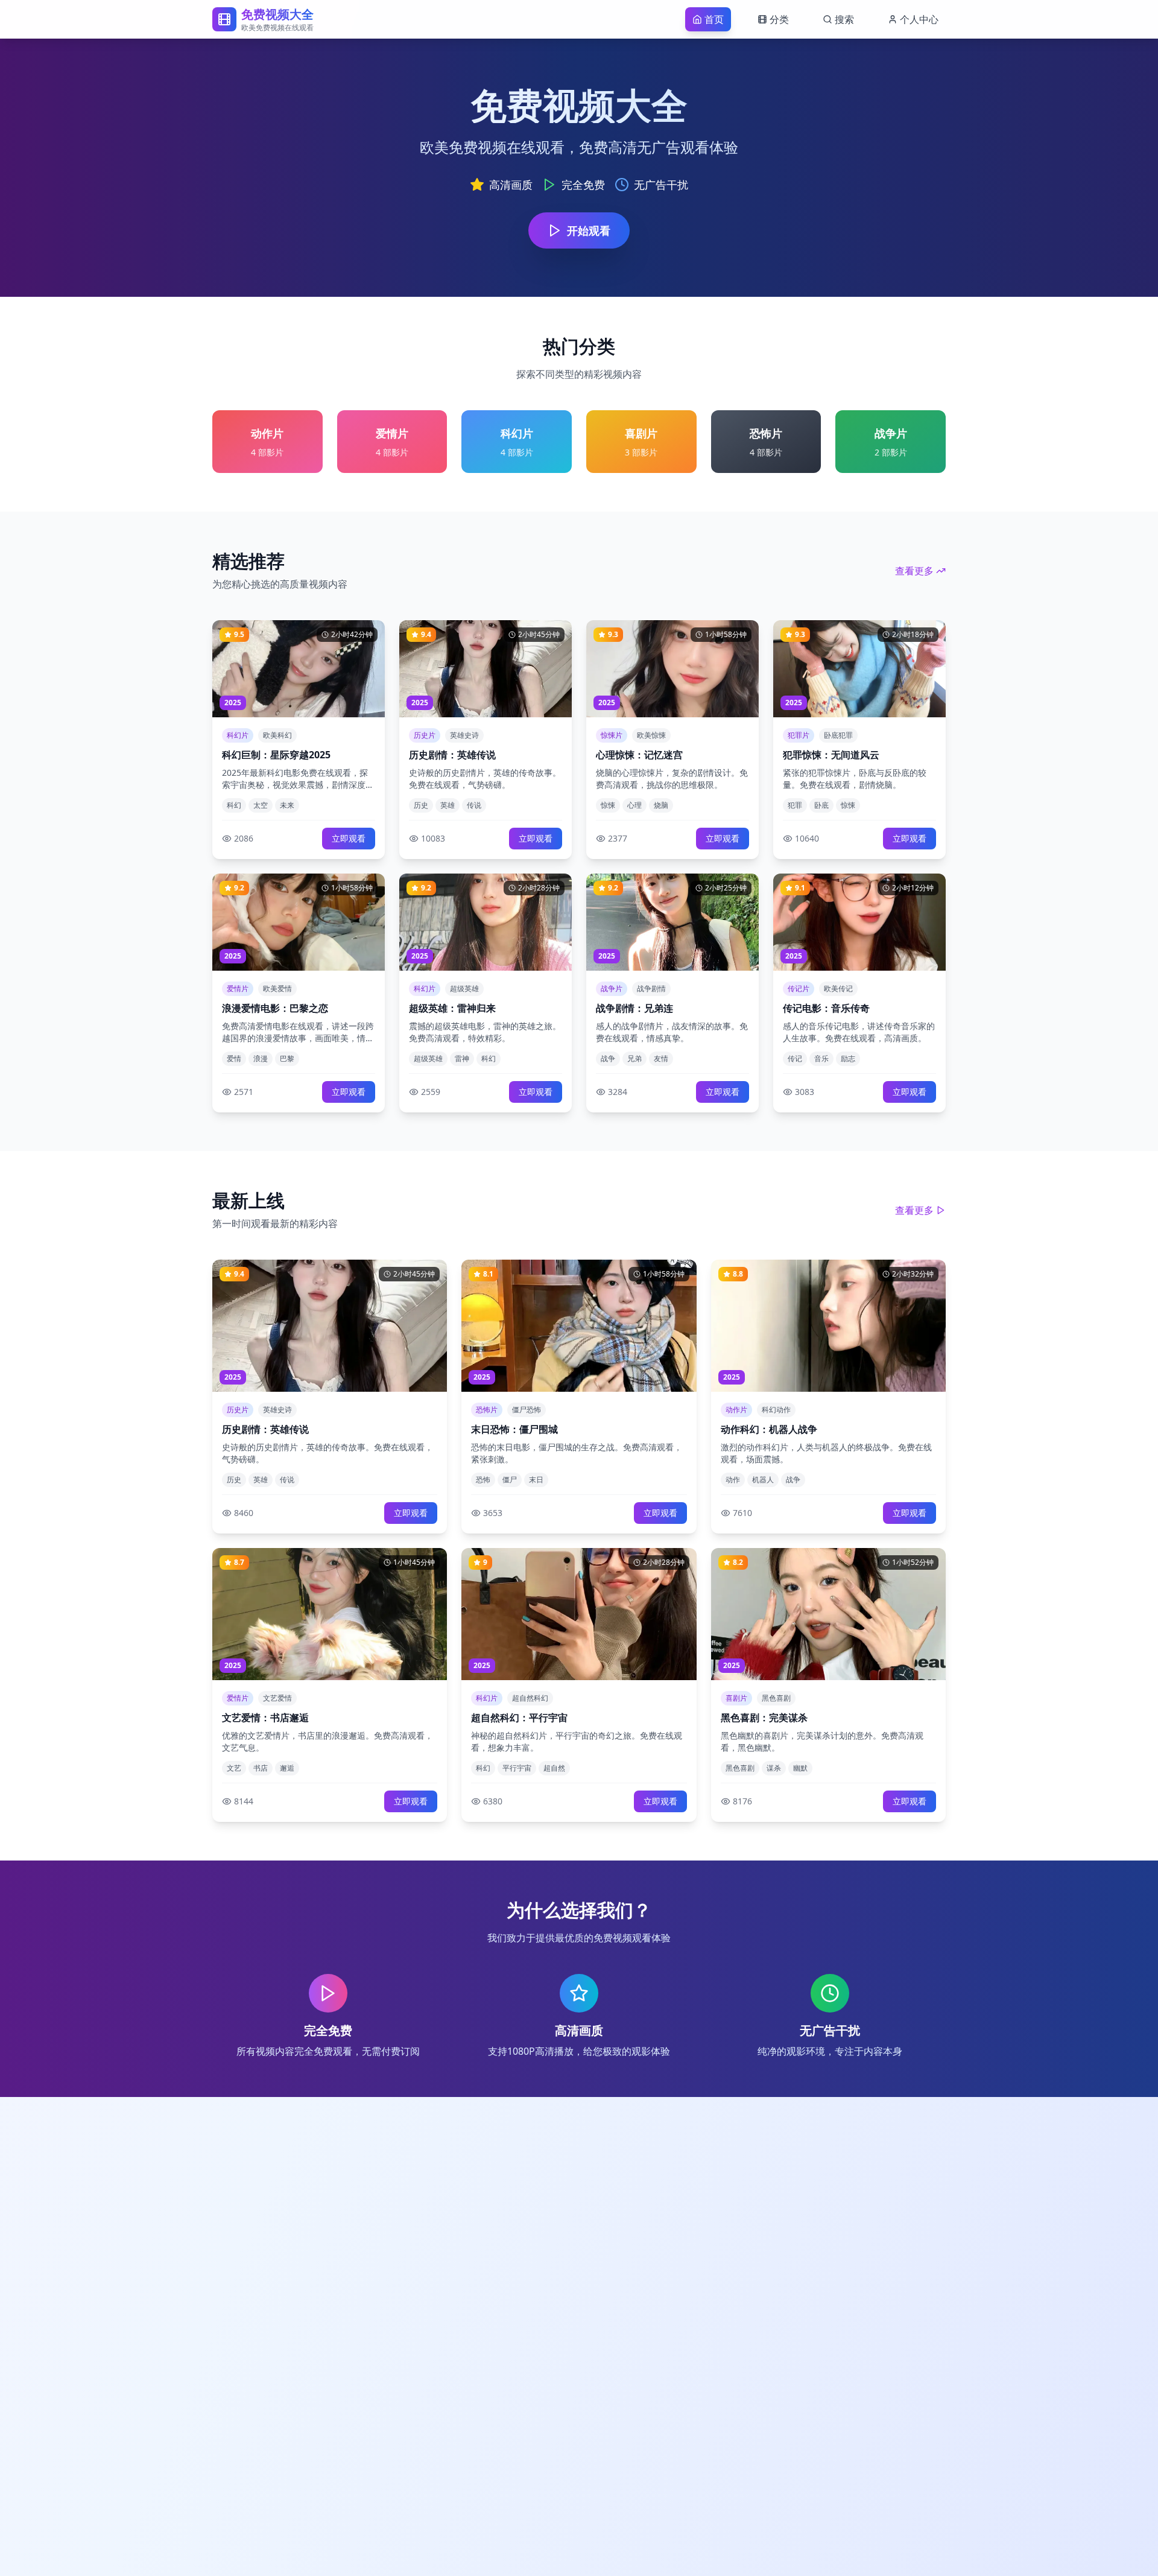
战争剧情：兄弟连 (634, 1008)
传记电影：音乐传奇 (826, 1008)
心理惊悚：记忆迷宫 (639, 755)
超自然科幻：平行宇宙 (519, 1718)
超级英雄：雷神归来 (452, 1008)
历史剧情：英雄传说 (452, 755)
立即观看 (349, 838)
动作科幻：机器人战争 (769, 1429)
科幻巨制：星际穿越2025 (276, 755)
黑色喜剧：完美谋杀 (764, 1718)
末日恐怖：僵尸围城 (514, 1429)
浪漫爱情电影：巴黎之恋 (275, 1008)
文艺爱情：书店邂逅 (265, 1718)
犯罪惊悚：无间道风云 (831, 755)
